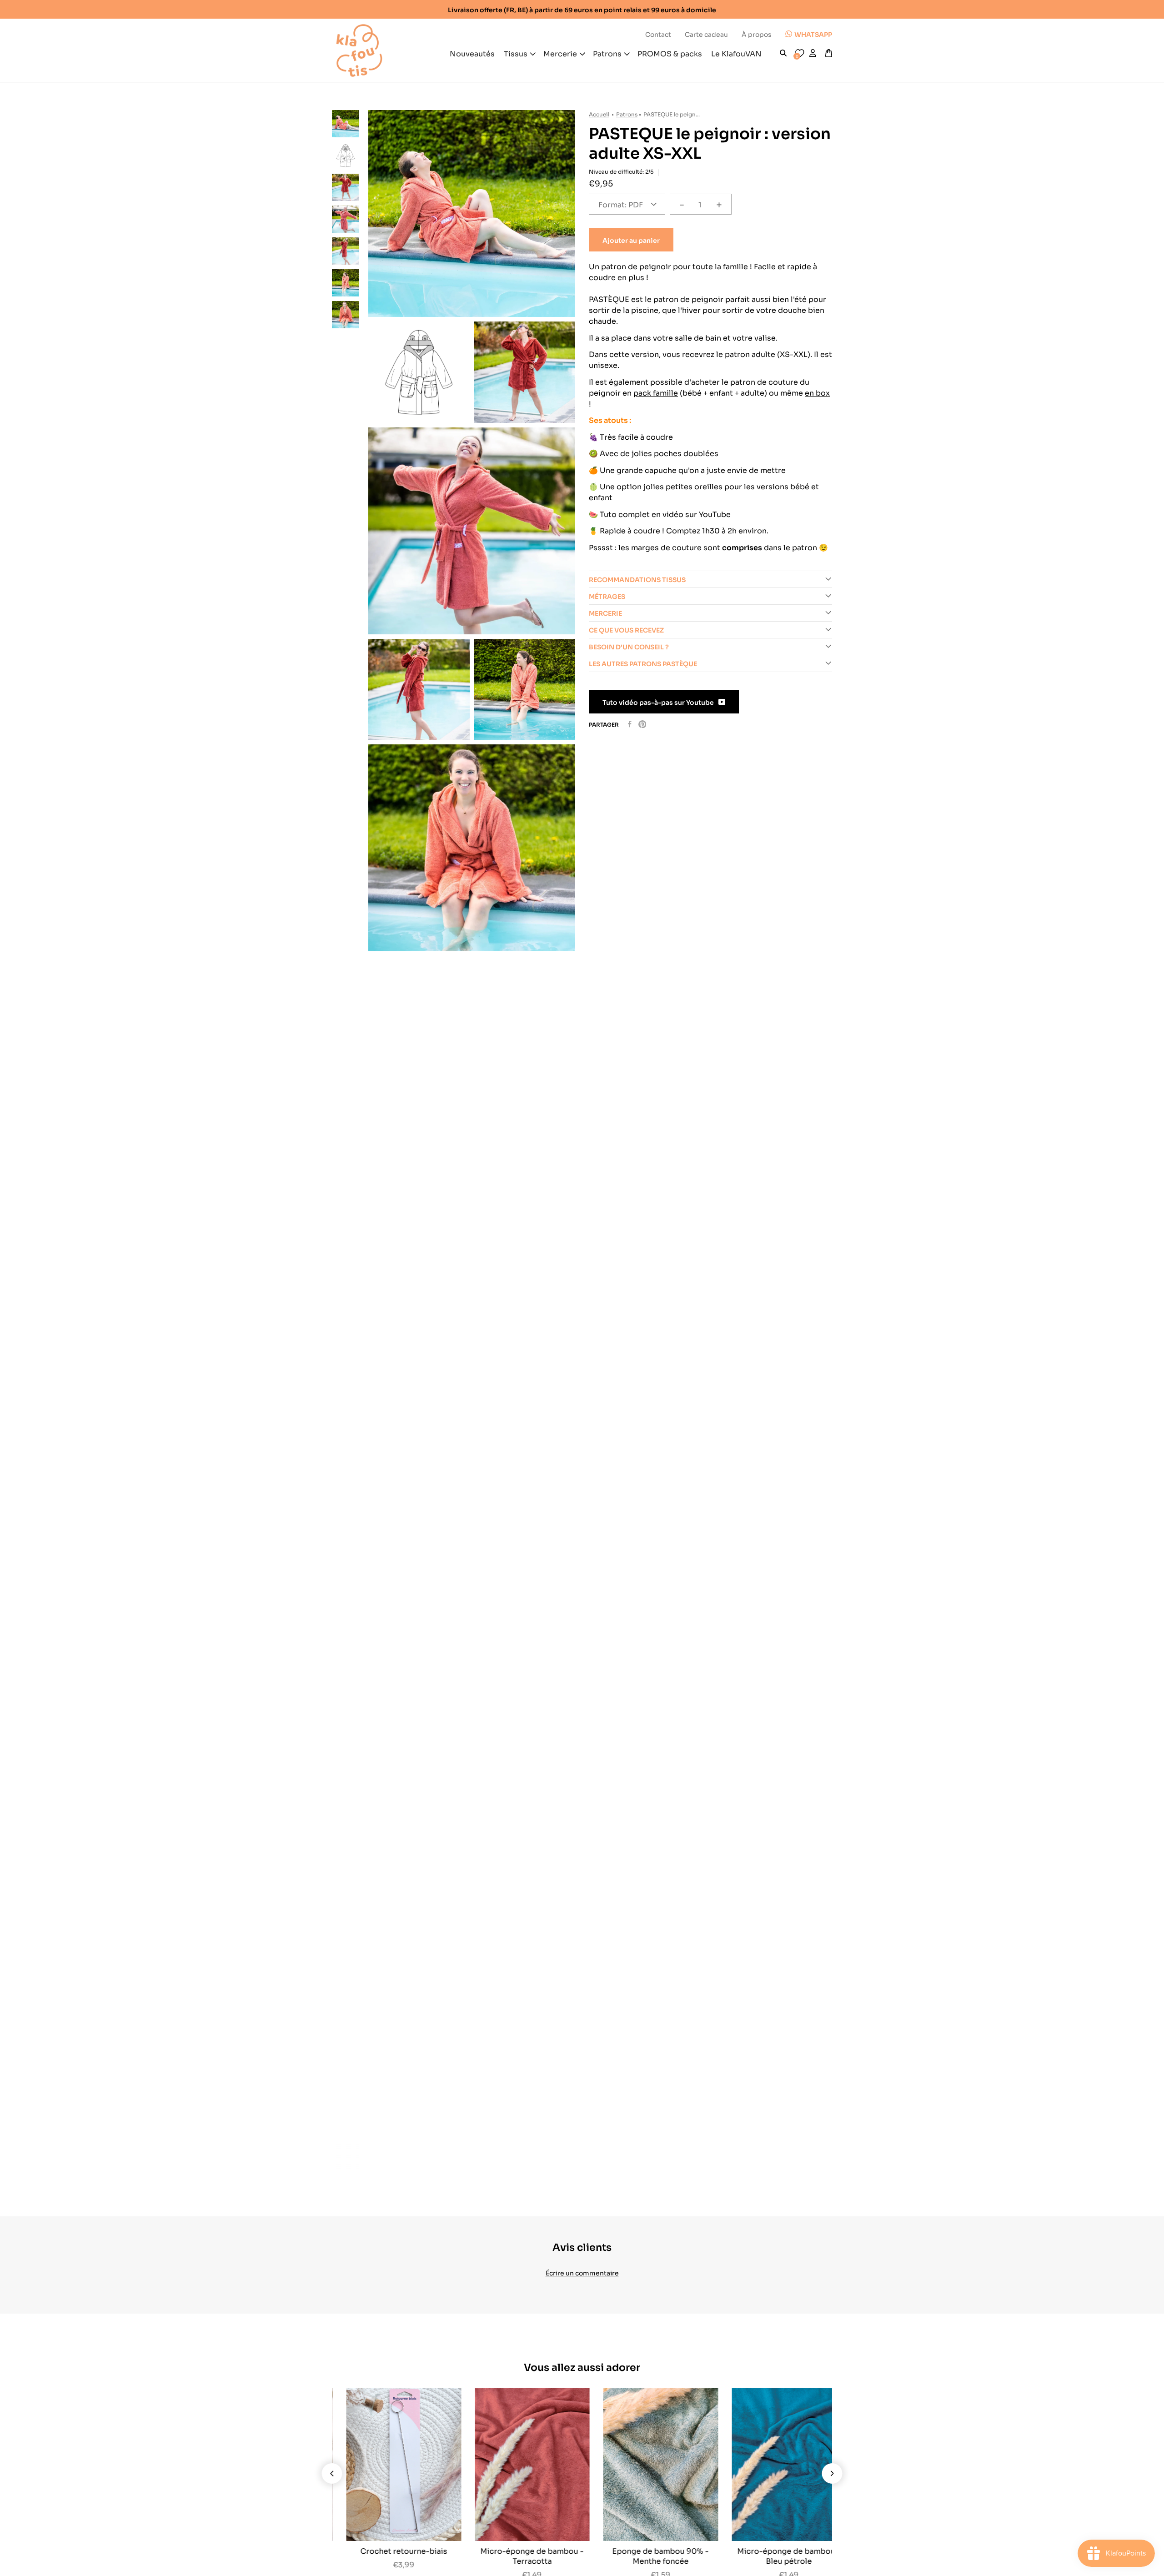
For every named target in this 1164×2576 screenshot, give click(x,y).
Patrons (627, 114)
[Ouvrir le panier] (829, 53)
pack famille (656, 392)
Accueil (599, 114)
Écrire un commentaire (582, 2272)
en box (817, 392)
